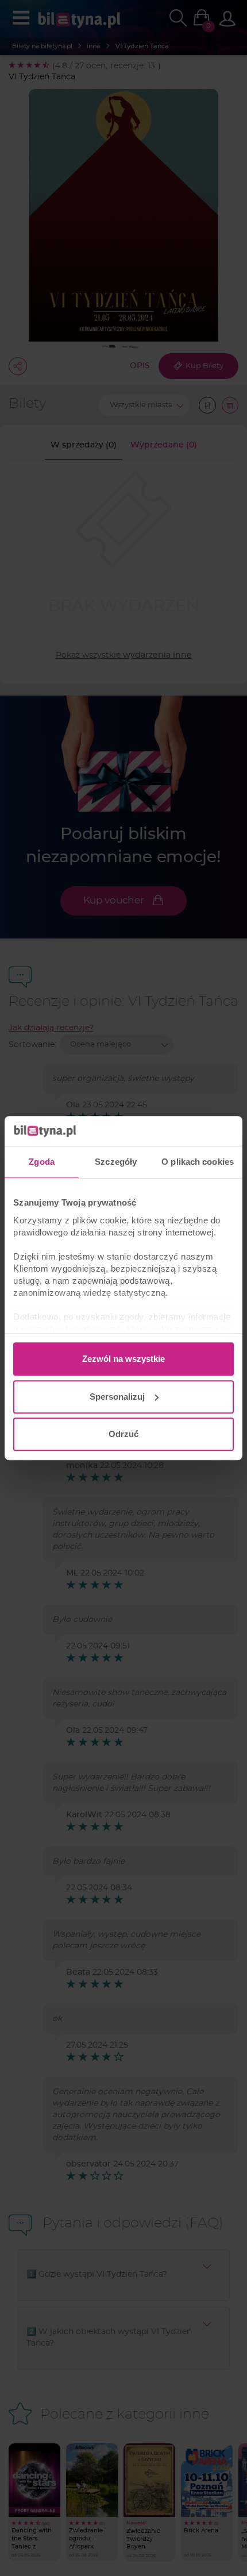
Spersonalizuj (117, 1397)
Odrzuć (123, 1434)
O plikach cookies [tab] (198, 1162)
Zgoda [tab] (42, 1162)
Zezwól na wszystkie (123, 1359)
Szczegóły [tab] (116, 1162)
